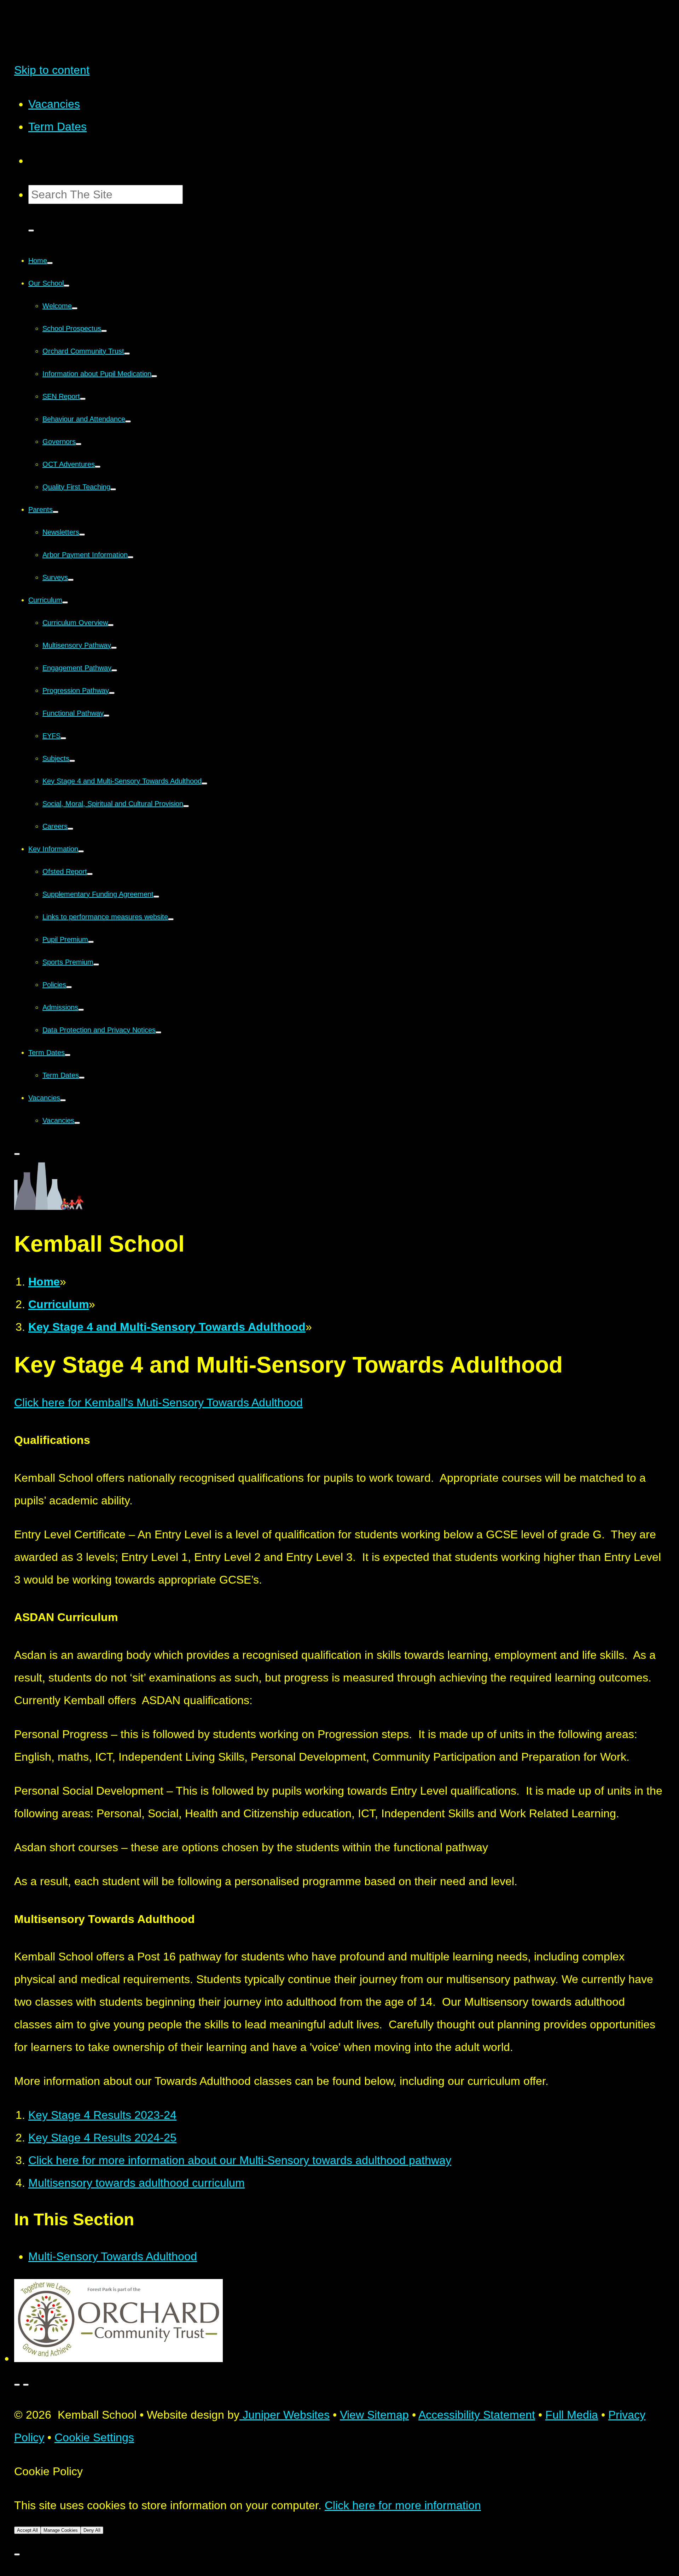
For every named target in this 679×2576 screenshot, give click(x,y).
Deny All (92, 2530)
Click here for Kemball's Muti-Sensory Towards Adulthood (158, 1403)
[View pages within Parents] (56, 512)
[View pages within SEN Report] (83, 399)
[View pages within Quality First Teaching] (113, 489)
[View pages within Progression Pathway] (112, 693)
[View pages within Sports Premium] (96, 964)
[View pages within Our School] (66, 286)
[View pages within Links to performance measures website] (171, 919)
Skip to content (52, 70)
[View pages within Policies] (69, 987)
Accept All (27, 2530)
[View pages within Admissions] (81, 1010)
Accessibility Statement (477, 2415)
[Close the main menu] (17, 1154)
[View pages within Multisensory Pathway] (114, 648)
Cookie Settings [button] (94, 2437)
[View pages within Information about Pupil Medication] (154, 376)
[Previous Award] (17, 2385)
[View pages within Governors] (79, 444)
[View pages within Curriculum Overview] (111, 625)
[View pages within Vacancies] (63, 1100)
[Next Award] (26, 2385)
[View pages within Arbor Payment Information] (130, 557)
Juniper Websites (285, 2415)
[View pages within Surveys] (71, 580)
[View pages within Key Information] (81, 851)
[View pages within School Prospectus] (104, 331)
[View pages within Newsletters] (82, 535)
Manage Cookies (61, 2530)
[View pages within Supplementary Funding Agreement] (156, 897)
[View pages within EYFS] (63, 738)
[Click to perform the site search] (31, 231)
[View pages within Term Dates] (68, 1055)
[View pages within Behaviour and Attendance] (128, 421)
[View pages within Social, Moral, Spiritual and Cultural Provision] (186, 806)
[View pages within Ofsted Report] (90, 874)
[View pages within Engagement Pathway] (114, 670)
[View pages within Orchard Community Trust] (127, 354)
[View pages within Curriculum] (65, 602)
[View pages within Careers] (70, 829)
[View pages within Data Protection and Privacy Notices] (158, 1032)
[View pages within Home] (50, 263)
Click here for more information (403, 2505)
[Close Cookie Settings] (17, 2554)
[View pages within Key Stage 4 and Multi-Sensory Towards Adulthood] (204, 783)
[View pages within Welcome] (75, 308)
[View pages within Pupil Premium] (91, 942)
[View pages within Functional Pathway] (106, 716)
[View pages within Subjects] (72, 761)
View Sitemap (374, 2415)
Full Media (572, 2415)
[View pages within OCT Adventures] (98, 467)
